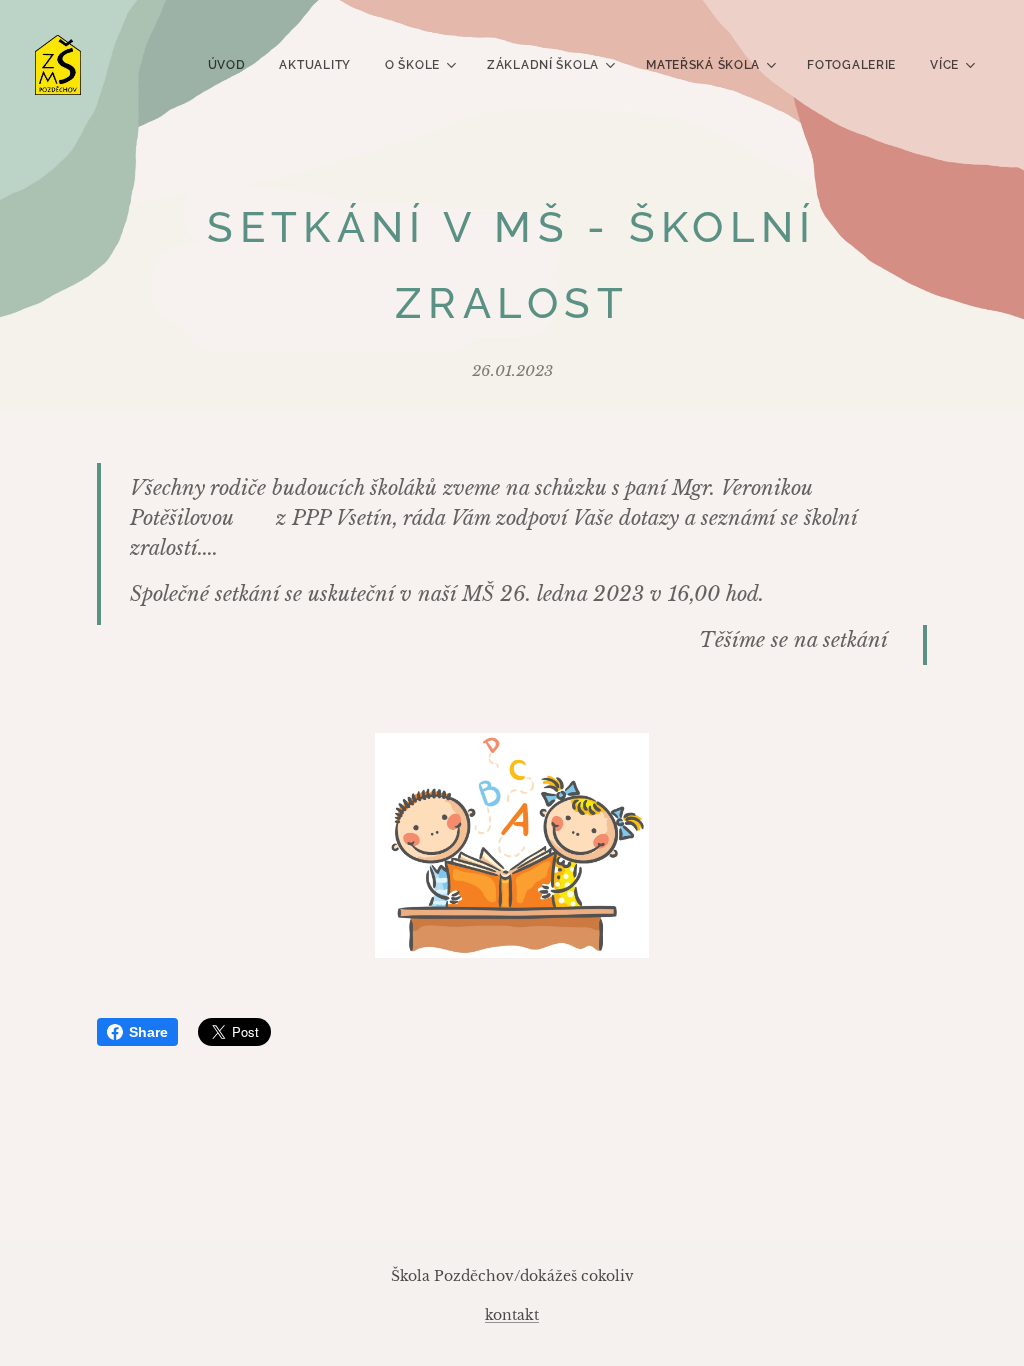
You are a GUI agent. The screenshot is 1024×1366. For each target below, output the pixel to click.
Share (148, 1032)
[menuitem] (227, 65)
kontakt (512, 1315)
